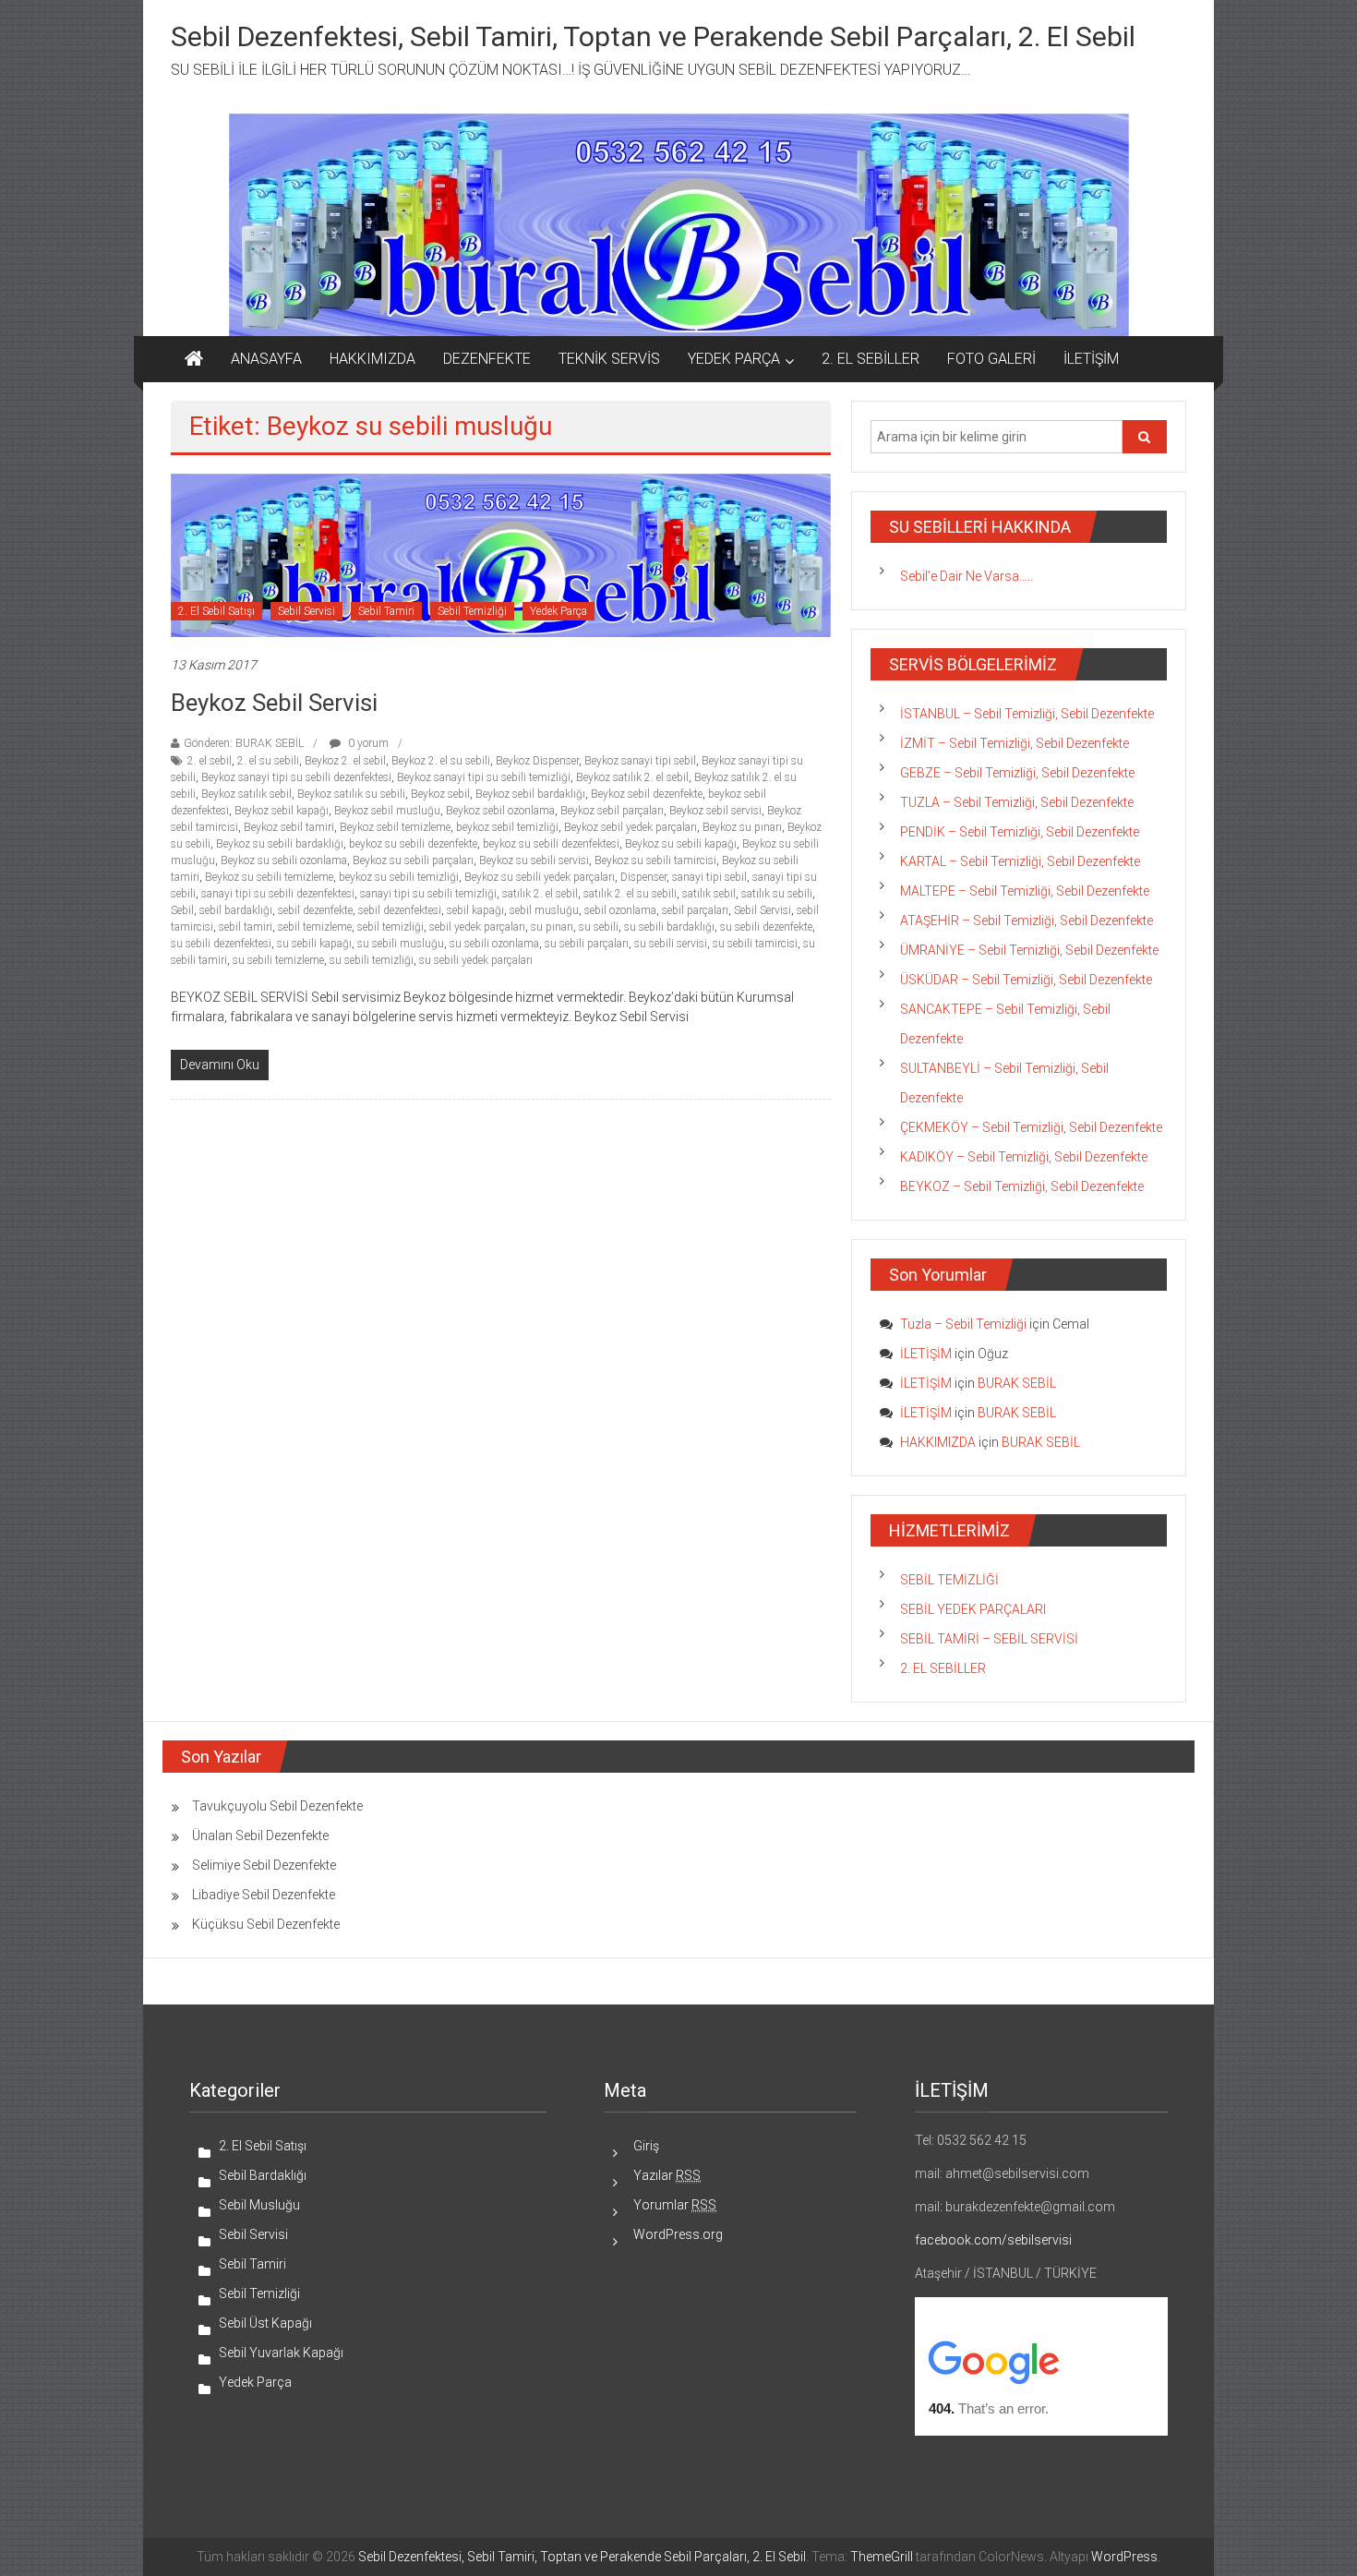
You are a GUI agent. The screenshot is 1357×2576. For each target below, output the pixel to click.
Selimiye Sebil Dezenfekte (264, 1865)
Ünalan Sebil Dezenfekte (260, 1836)
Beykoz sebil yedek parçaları (630, 827)
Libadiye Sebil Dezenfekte (264, 1895)
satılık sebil (709, 894)
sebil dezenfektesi (400, 910)
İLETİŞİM (1091, 359)
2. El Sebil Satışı (216, 611)
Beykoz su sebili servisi (534, 861)
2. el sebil (210, 761)
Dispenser (643, 877)
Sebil (182, 910)
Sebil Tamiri (386, 611)
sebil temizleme (315, 927)
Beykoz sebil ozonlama (500, 811)
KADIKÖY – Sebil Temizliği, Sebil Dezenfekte (1024, 1157)
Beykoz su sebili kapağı (681, 844)
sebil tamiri (246, 927)
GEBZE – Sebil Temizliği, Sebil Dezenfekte (1017, 773)
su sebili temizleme (278, 960)
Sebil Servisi (306, 611)
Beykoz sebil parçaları (612, 811)
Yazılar (667, 2175)
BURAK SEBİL (1017, 1383)
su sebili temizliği (372, 960)
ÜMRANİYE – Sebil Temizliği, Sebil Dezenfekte (1029, 950)
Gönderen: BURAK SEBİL (244, 743)
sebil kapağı (475, 910)
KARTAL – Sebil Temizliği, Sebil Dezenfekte (1020, 861)
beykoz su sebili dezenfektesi (551, 844)
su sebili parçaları (587, 944)
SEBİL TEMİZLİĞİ (949, 1580)
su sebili (599, 927)
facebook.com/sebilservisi (993, 2240)
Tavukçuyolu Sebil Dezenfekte (277, 1806)
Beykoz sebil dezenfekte (647, 794)
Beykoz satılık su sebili (351, 794)
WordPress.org (678, 2234)
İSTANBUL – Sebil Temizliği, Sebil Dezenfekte (1027, 714)
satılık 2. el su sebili (630, 894)
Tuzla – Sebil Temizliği (963, 1324)
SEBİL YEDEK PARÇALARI (973, 1609)
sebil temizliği (390, 927)
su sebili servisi (671, 944)
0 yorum (367, 743)
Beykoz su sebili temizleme (269, 877)
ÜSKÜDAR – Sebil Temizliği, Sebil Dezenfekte (1026, 980)
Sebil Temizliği (472, 611)
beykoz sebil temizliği (507, 827)
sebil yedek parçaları (477, 927)
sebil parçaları (695, 910)
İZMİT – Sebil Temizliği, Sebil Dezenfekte (1015, 743)
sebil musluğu (544, 910)
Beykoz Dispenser (537, 761)
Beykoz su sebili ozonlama (284, 861)
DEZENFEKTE (487, 359)
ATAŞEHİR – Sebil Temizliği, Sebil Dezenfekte (1027, 921)
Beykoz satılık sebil (246, 794)
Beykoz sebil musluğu (387, 811)
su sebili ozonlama (494, 944)
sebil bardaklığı (236, 910)
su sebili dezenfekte (766, 927)
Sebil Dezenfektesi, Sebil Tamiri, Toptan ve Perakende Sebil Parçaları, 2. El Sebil (653, 36)
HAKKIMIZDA (372, 359)
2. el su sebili (268, 761)
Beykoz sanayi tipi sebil (640, 761)
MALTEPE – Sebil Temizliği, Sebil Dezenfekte (1025, 891)
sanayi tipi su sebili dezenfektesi (278, 894)
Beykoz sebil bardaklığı (530, 794)
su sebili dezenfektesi (221, 944)
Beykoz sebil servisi (715, 811)
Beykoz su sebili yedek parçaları (540, 877)
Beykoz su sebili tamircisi (655, 861)
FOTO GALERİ (991, 359)
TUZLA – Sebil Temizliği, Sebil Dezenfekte (1017, 802)
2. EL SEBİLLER (871, 359)
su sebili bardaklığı (669, 927)
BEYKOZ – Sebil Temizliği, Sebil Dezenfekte (1022, 1186)
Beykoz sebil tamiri (289, 827)
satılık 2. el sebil (540, 894)
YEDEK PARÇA (734, 359)
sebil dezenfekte (315, 910)
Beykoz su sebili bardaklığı (280, 844)
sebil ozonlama (620, 910)
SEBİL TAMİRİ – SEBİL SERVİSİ (989, 1639)
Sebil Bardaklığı (263, 2175)
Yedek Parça (558, 611)
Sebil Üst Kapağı (265, 2323)
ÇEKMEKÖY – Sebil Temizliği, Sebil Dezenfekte (1031, 1127)
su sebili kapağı (314, 944)
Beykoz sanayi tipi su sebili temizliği (484, 777)
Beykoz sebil (440, 794)
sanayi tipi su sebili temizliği (428, 894)
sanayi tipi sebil (709, 877)
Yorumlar (675, 2205)
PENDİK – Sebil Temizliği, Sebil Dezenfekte (1020, 832)
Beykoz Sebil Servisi (274, 703)
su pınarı (552, 927)
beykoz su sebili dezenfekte (413, 844)
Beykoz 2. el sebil (345, 761)
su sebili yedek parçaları (476, 960)
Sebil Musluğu (259, 2205)
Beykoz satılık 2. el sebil (632, 777)
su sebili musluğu (401, 944)
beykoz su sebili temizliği (399, 877)
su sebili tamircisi (755, 944)
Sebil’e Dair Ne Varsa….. (967, 576)
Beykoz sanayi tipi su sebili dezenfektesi (296, 777)
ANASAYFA (266, 359)
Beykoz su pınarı (742, 827)
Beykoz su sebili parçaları (413, 861)
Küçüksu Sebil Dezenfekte (266, 1924)
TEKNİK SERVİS (609, 359)
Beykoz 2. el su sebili (441, 761)
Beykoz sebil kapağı (282, 811)
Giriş (646, 2146)
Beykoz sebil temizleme (395, 827)
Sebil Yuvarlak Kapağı (281, 2353)
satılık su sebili (777, 894)
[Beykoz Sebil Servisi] (501, 554)
